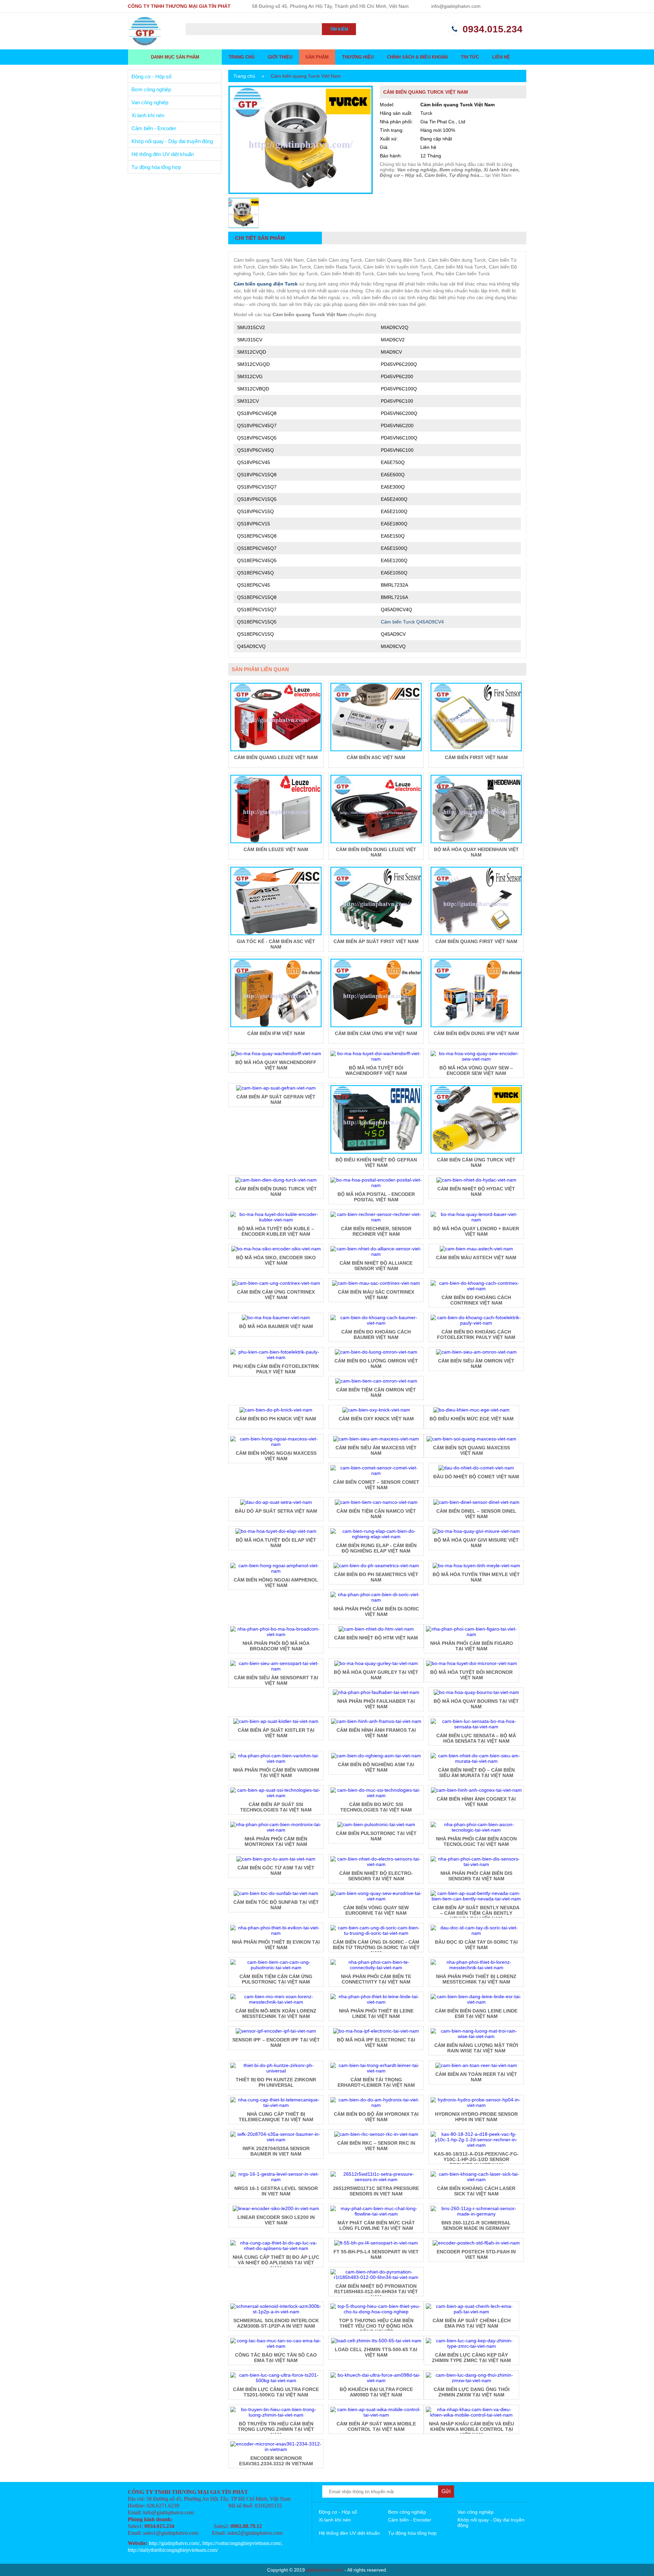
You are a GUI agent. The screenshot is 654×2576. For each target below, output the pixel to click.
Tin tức (470, 57)
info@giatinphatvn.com (456, 6)
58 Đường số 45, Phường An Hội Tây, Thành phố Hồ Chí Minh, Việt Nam (330, 6)
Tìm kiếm (339, 29)
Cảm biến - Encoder (154, 128)
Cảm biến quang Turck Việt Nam (306, 76)
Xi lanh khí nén (148, 115)
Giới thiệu (280, 57)
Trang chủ (242, 57)
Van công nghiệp (150, 102)
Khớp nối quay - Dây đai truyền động (172, 141)
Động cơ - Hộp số (151, 76)
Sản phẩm (317, 57)
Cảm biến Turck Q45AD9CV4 (412, 622)
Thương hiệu (358, 57)
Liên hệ (501, 57)
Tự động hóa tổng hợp (156, 167)
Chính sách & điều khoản (417, 57)
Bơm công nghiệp (151, 89)
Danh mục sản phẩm (175, 57)
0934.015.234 (493, 29)
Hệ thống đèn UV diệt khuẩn (163, 154)
